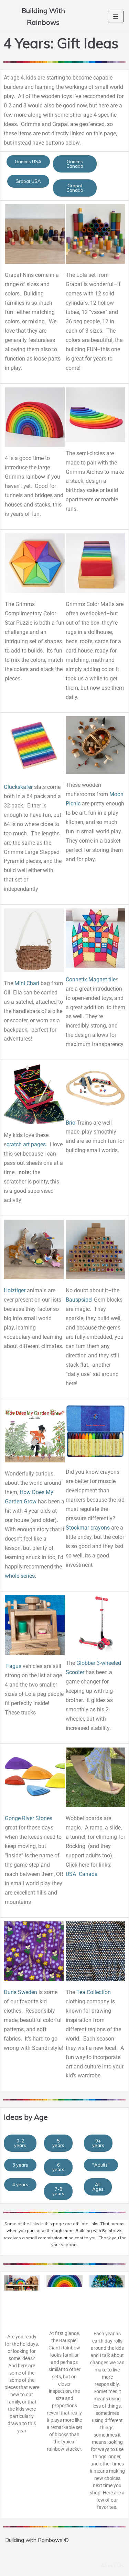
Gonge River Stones (29, 1818)
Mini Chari (27, 983)
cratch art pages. (27, 1144)
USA (72, 1874)
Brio (71, 1123)
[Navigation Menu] (116, 17)
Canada (88, 1874)
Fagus (14, 1666)
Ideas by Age (26, 2117)
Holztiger (15, 1290)
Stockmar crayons (88, 1528)
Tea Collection (94, 1992)
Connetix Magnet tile (91, 979)
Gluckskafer (18, 787)
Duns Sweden (20, 1992)
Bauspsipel (79, 1300)
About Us (112, 2565)
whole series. (20, 1576)
